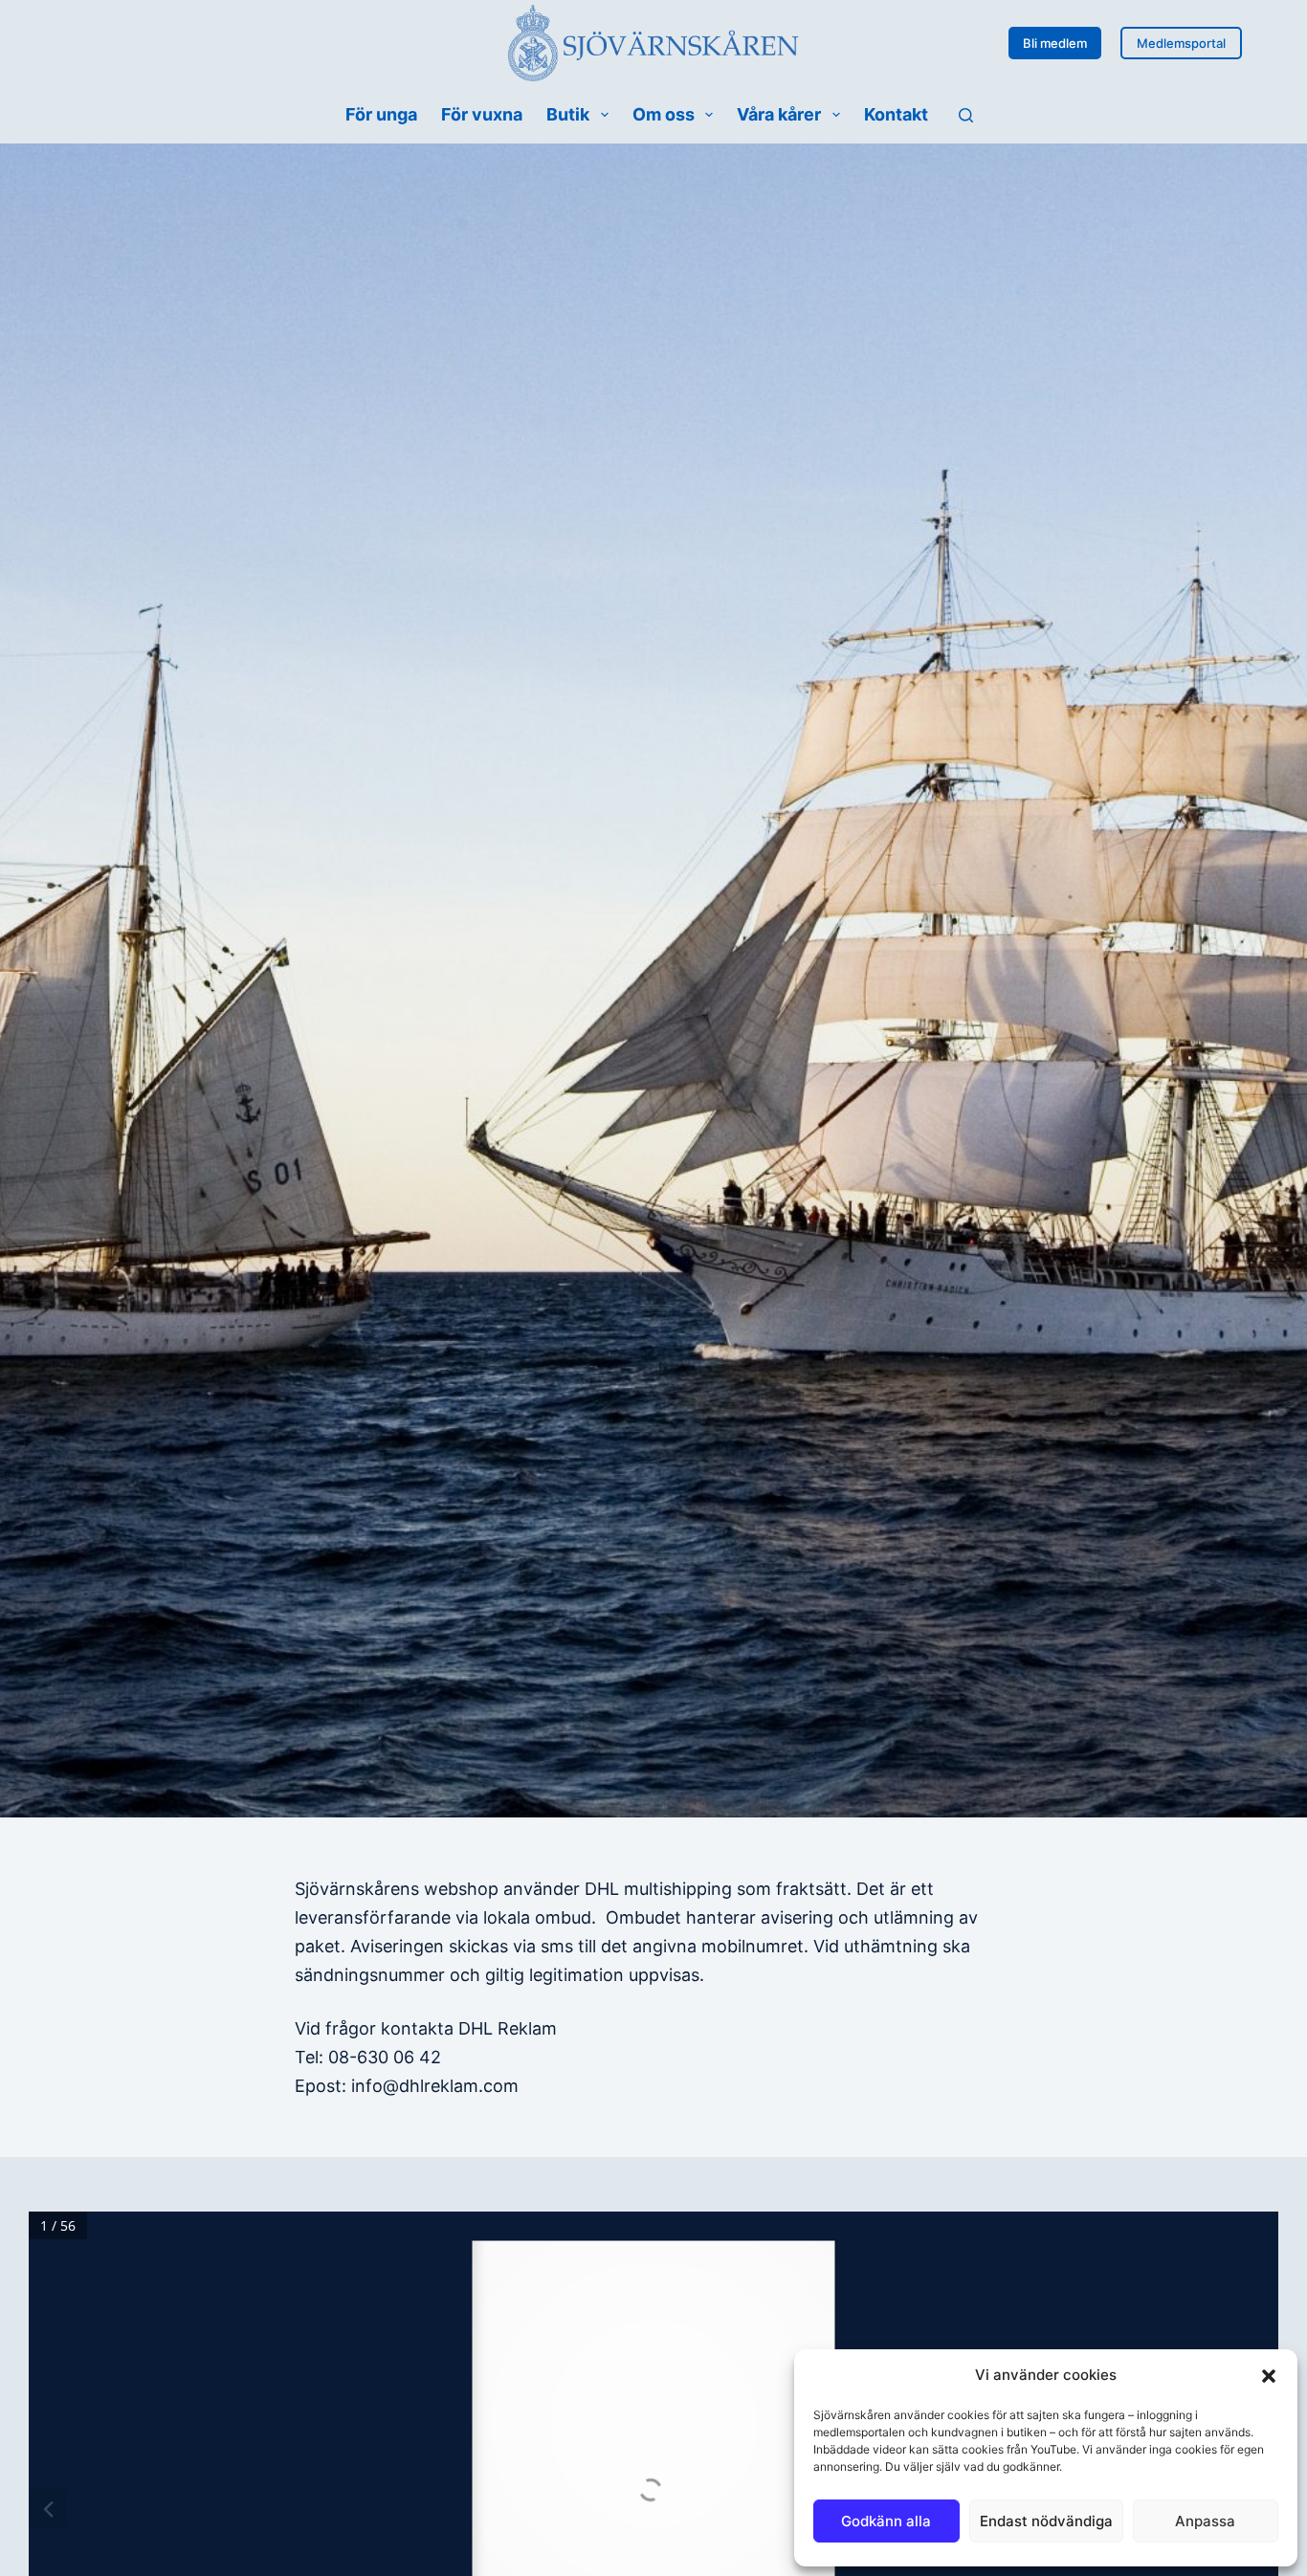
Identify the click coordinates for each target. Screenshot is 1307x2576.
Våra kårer (779, 114)
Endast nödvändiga (1046, 2521)
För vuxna (482, 114)
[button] (1269, 2376)
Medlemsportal (1181, 43)
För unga (381, 114)
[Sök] (966, 115)
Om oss (664, 114)
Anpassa (1205, 2521)
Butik (568, 114)
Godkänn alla (886, 2521)
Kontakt (896, 114)
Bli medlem (1055, 43)
